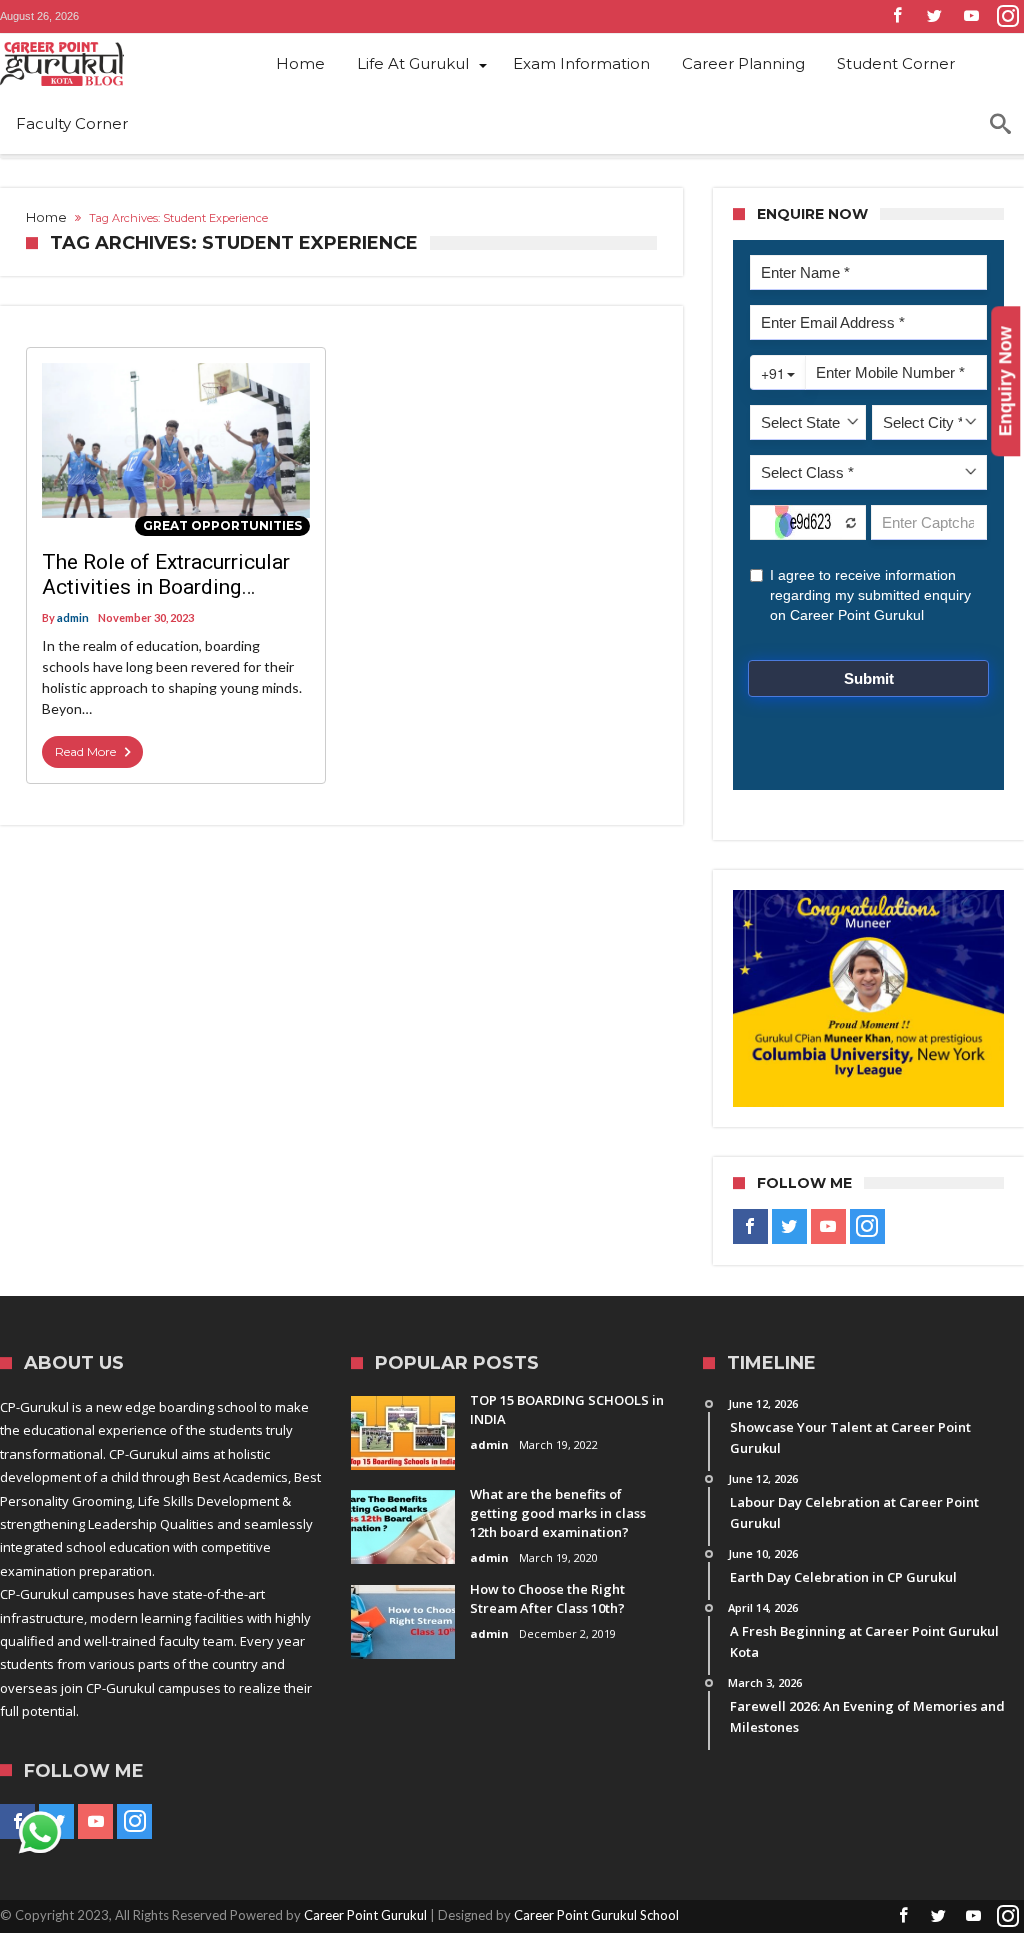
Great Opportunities (222, 525)
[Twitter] (934, 16)
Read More (85, 751)
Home (46, 217)
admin (73, 617)
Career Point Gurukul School (596, 1915)
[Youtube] (971, 16)
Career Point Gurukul (365, 1915)
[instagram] (1008, 16)
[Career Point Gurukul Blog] (110, 64)
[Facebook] (897, 16)
